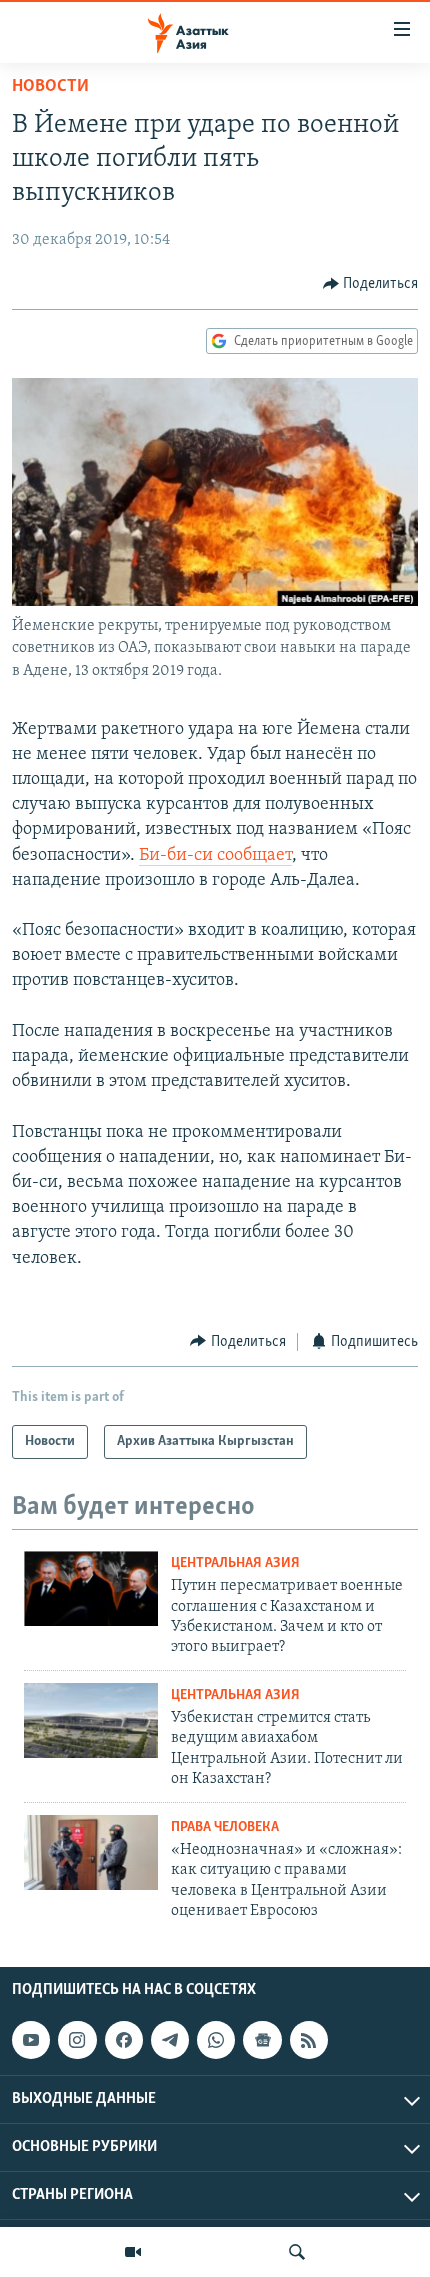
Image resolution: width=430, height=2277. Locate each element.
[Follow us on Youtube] (31, 2040)
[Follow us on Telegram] (170, 2040)
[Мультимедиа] (133, 2252)
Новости (50, 87)
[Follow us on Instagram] (77, 2040)
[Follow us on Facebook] (124, 2040)
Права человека (225, 1827)
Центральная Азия (235, 1563)
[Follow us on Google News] (262, 2040)
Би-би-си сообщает (215, 856)
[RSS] (309, 2040)
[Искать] (297, 2252)
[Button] (371, 284)
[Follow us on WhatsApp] (216, 2040)
